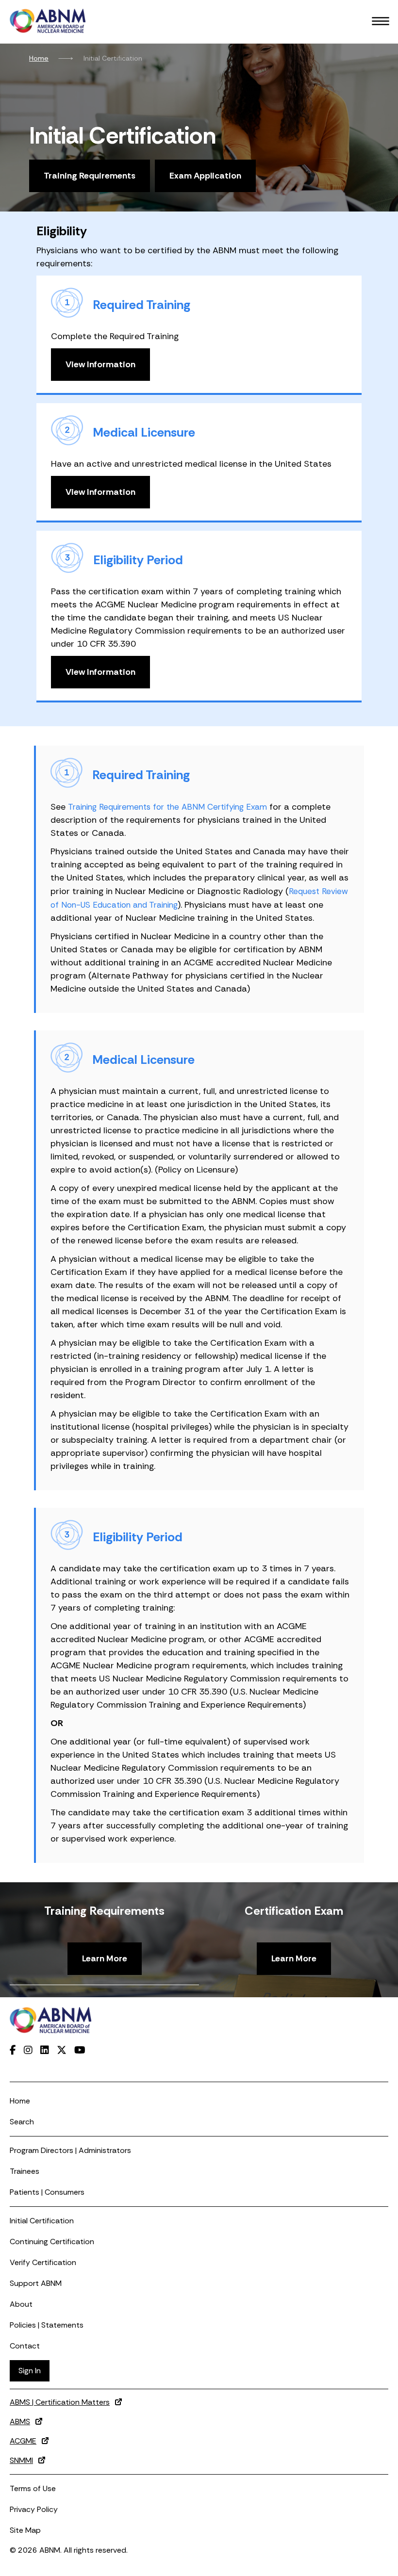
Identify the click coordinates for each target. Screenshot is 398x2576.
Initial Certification (42, 2221)
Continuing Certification (52, 2242)
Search (22, 2122)
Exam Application (205, 176)
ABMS (20, 2421)
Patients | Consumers (47, 2192)
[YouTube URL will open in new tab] (80, 2050)
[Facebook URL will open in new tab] (13, 2050)
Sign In (30, 2371)
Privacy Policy (34, 2509)
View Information (100, 364)
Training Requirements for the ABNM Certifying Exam (167, 807)
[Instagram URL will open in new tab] (28, 2050)
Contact (25, 2346)
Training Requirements (90, 176)
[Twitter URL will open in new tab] (62, 2050)
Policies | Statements (47, 2325)
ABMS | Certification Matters (60, 2402)
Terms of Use (33, 2488)
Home (39, 58)
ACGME (23, 2441)
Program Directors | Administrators (70, 2150)
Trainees (25, 2171)
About (21, 2304)
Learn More (105, 1958)
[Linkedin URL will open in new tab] (45, 2050)
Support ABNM (36, 2283)
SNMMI (21, 2460)
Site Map (25, 2530)
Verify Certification (43, 2262)
